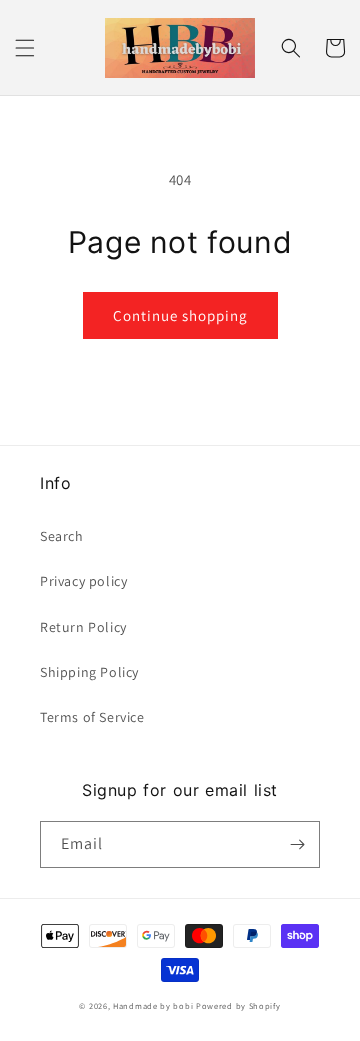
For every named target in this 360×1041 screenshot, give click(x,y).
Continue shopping (180, 315)
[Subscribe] (297, 844)
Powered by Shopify (238, 1005)
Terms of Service (92, 717)
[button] (25, 48)
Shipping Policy (89, 672)
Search (62, 536)
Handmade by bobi (153, 1005)
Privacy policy (83, 581)
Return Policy (83, 627)
